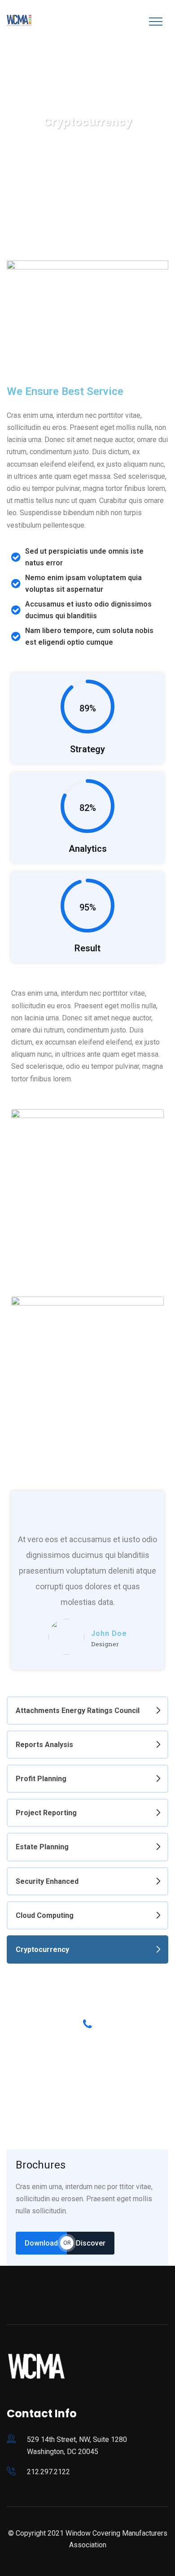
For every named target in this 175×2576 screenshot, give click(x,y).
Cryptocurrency (42, 1949)
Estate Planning (42, 1847)
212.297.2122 (48, 2472)
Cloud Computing (45, 1915)
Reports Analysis (44, 1745)
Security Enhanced (47, 1881)
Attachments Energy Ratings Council (78, 1711)
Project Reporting (46, 1813)
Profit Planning (41, 1779)
